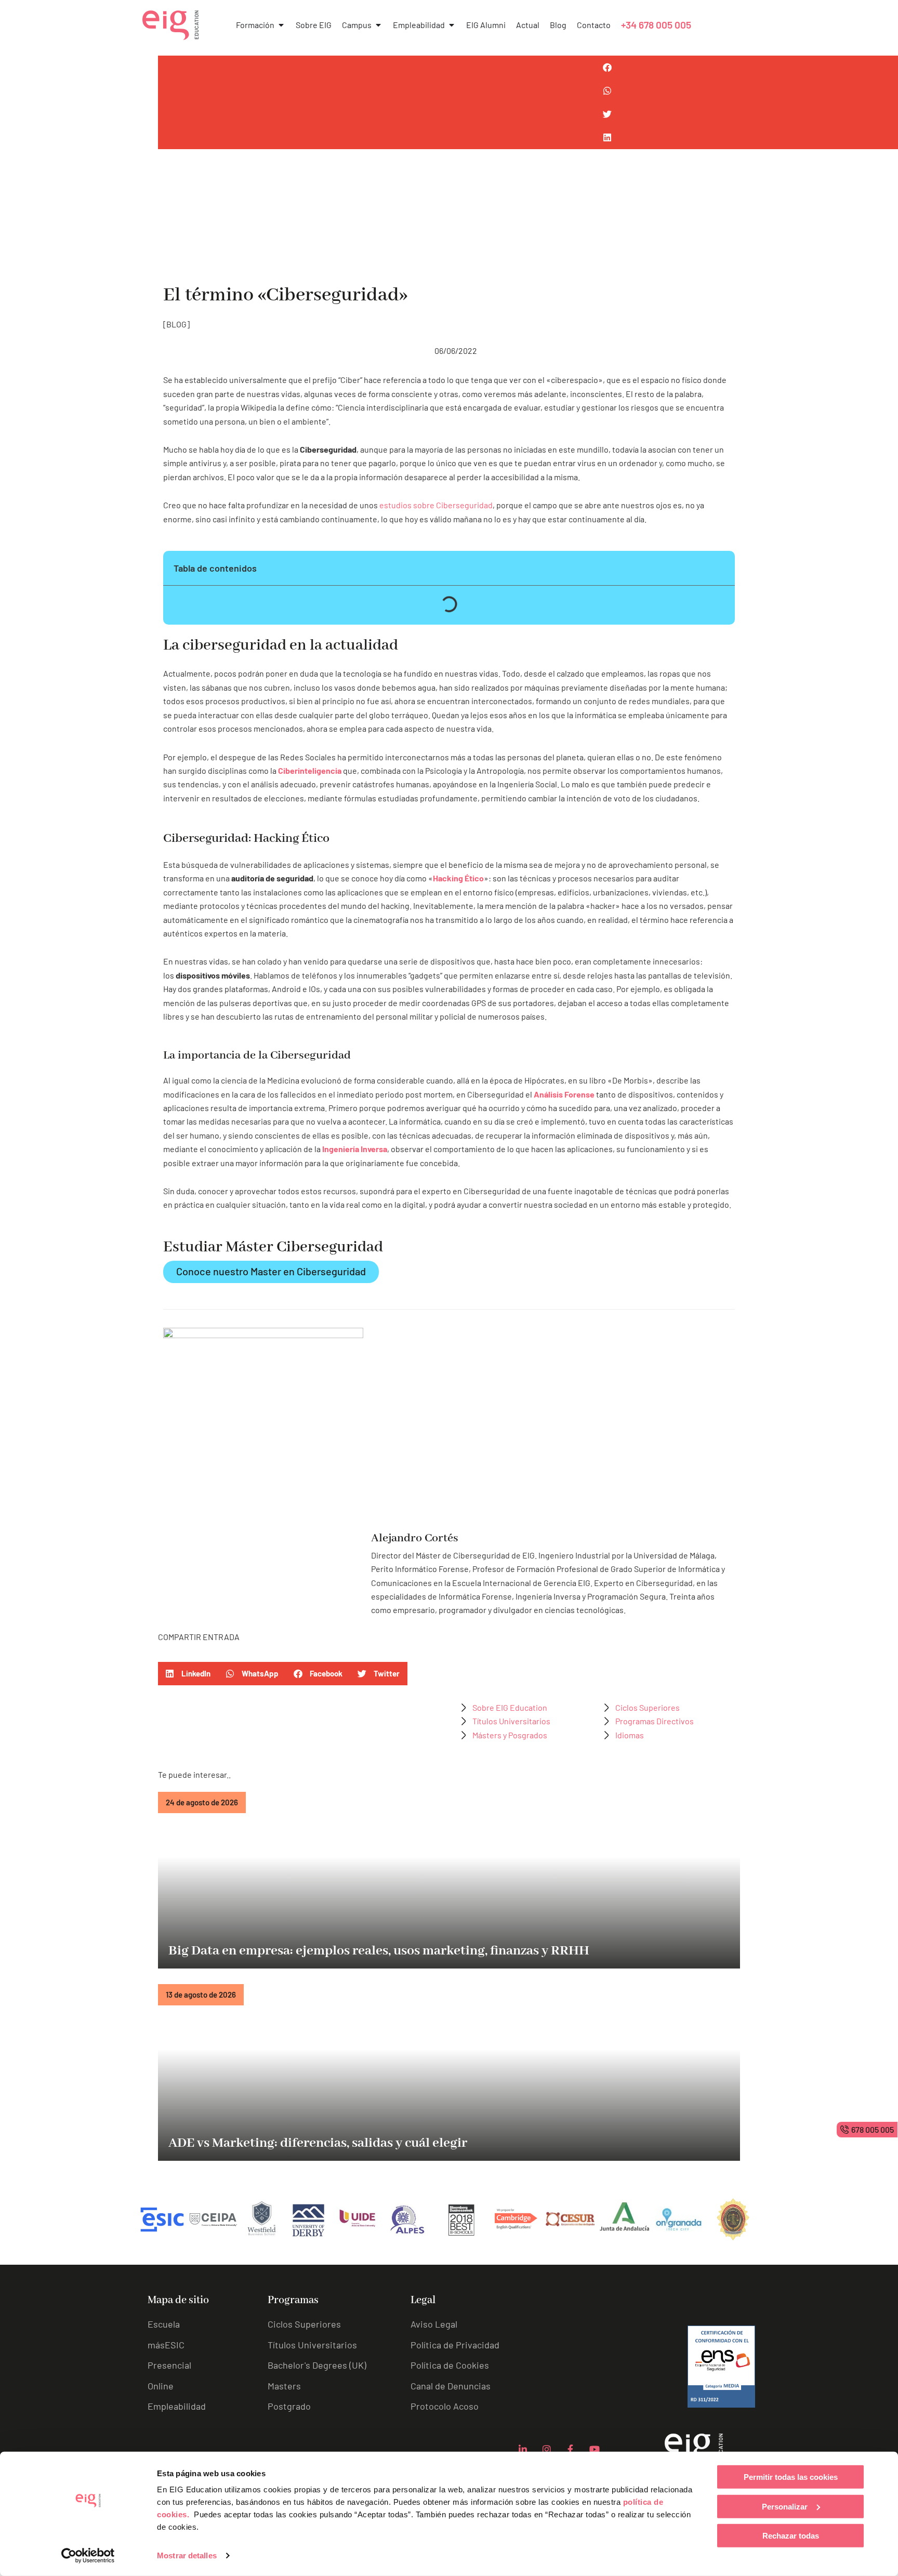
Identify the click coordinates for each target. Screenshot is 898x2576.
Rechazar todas (791, 2536)
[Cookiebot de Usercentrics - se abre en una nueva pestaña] (88, 2556)
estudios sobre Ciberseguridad (436, 505)
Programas (293, 2300)
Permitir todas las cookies (791, 2477)
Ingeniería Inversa (355, 1149)
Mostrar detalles (187, 2555)
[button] (188, 1674)
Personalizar (785, 2506)
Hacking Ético (458, 878)
